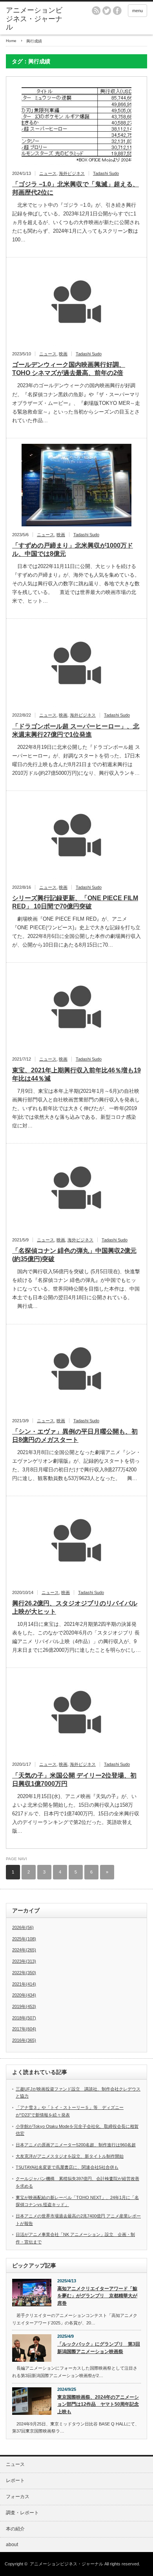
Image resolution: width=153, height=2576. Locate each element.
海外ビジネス (72, 173)
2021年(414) (24, 1984)
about (12, 2545)
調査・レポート (22, 2513)
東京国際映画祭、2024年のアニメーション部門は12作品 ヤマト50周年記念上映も (98, 2404)
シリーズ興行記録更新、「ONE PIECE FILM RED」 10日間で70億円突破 (75, 902)
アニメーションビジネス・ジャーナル (34, 19)
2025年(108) (24, 1939)
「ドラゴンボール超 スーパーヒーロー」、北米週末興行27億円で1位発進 (76, 730)
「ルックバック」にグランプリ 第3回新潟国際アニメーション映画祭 (99, 2348)
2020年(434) (24, 1995)
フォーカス (18, 2497)
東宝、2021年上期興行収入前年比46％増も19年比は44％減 (76, 1074)
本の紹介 (15, 2529)
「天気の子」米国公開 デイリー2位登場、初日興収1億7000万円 (74, 1780)
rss (96, 11)
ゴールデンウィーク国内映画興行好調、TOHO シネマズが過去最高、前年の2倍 (69, 369)
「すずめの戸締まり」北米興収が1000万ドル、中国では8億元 (73, 550)
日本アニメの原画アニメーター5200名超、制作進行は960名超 (76, 2145)
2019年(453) (24, 2006)
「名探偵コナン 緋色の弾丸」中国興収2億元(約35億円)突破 (74, 1255)
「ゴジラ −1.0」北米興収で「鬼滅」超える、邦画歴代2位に (76, 188)
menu (138, 11)
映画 (63, 354)
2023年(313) (24, 1961)
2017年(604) (24, 2029)
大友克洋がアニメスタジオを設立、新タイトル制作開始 (70, 2156)
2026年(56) (23, 1927)
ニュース (48, 173)
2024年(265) (24, 1950)
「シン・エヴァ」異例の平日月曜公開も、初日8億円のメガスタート (75, 1436)
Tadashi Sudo (106, 173)
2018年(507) (24, 2018)
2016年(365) (24, 2040)
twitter (107, 11)
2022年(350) (24, 1973)
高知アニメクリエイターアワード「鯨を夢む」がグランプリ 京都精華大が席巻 (97, 2296)
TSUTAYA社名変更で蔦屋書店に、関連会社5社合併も (67, 2167)
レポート (15, 2480)
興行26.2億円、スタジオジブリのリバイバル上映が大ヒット (75, 1607)
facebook (117, 11)
